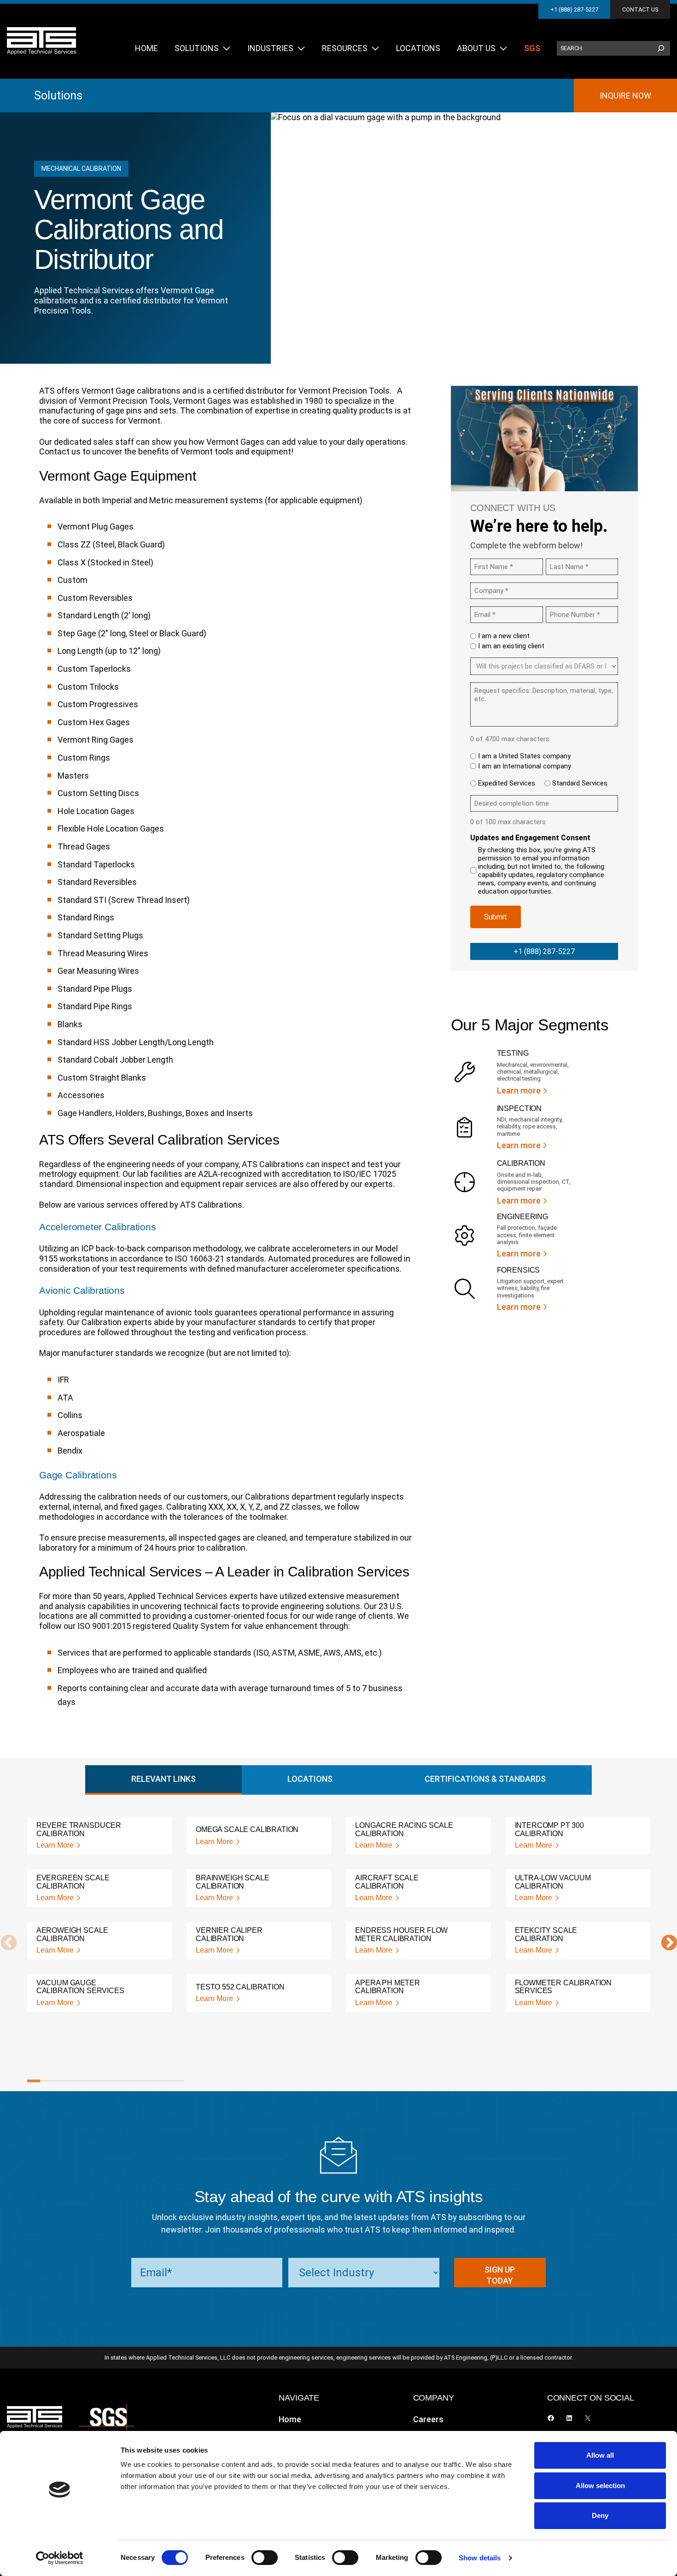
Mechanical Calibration (81, 169)
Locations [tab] (310, 1779)
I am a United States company (524, 756)
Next (665, 1943)
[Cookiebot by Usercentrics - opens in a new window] (60, 2558)
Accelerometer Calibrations (98, 1227)
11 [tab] (164, 2081)
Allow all (600, 2455)
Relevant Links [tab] (163, 1779)
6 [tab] (99, 2081)
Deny (600, 2515)
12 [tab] (177, 2081)
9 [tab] (138, 2081)
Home (290, 2419)
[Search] (661, 48)
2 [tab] (47, 2081)
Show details (480, 2558)
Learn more (519, 1090)
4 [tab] (73, 2081)
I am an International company (525, 766)
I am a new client (504, 636)
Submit (496, 917)
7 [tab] (112, 2081)
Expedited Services (507, 783)
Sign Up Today (500, 2275)
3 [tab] (59, 2081)
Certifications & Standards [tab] (485, 1779)
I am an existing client (511, 646)
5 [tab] (86, 2081)
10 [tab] (151, 2081)
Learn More (55, 1845)
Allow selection (600, 2486)
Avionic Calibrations (82, 1290)
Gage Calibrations (78, 1475)
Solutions (58, 95)
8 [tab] (125, 2081)
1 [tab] (34, 2081)
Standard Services (580, 783)
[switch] (265, 2558)
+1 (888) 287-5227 (574, 9)
